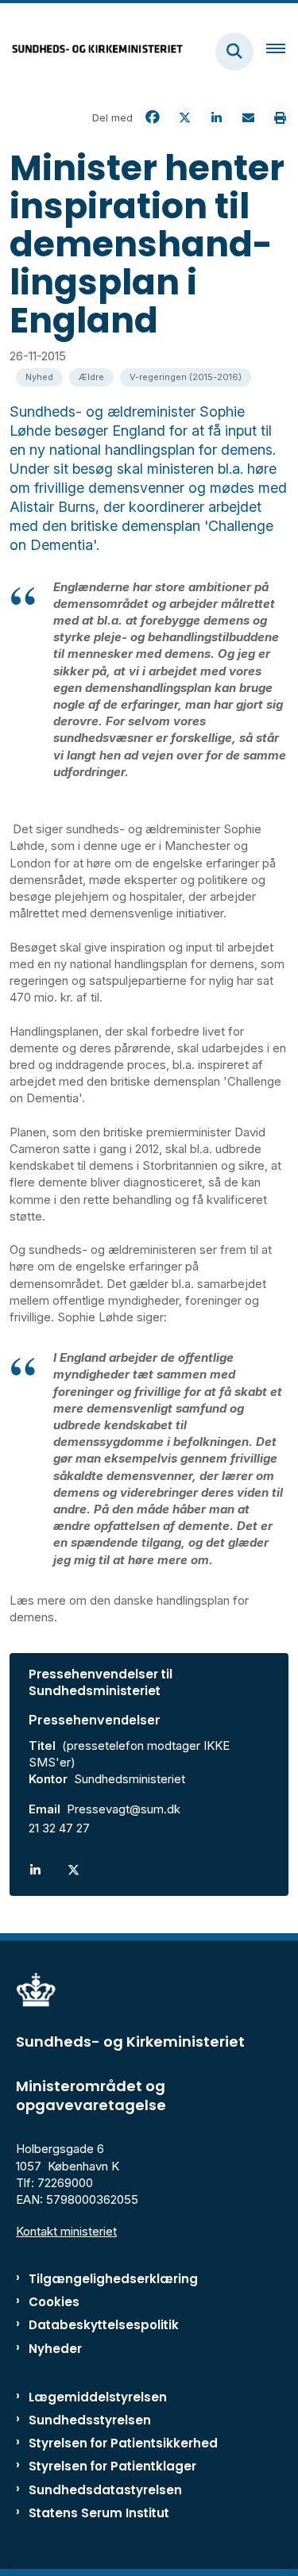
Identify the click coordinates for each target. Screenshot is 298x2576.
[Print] (280, 117)
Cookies (54, 2302)
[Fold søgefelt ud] (234, 52)
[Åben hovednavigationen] (282, 52)
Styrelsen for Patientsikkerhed (123, 2443)
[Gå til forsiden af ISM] (92, 51)
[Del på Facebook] (153, 117)
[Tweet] (184, 117)
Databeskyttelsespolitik (104, 2325)
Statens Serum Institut (99, 2513)
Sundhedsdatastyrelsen (105, 2490)
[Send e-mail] (248, 117)
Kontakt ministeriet (66, 2231)
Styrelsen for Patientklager (112, 2466)
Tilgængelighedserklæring (113, 2279)
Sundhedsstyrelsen (90, 2420)
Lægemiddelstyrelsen (98, 2397)
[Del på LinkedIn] (216, 117)
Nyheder (55, 2349)
